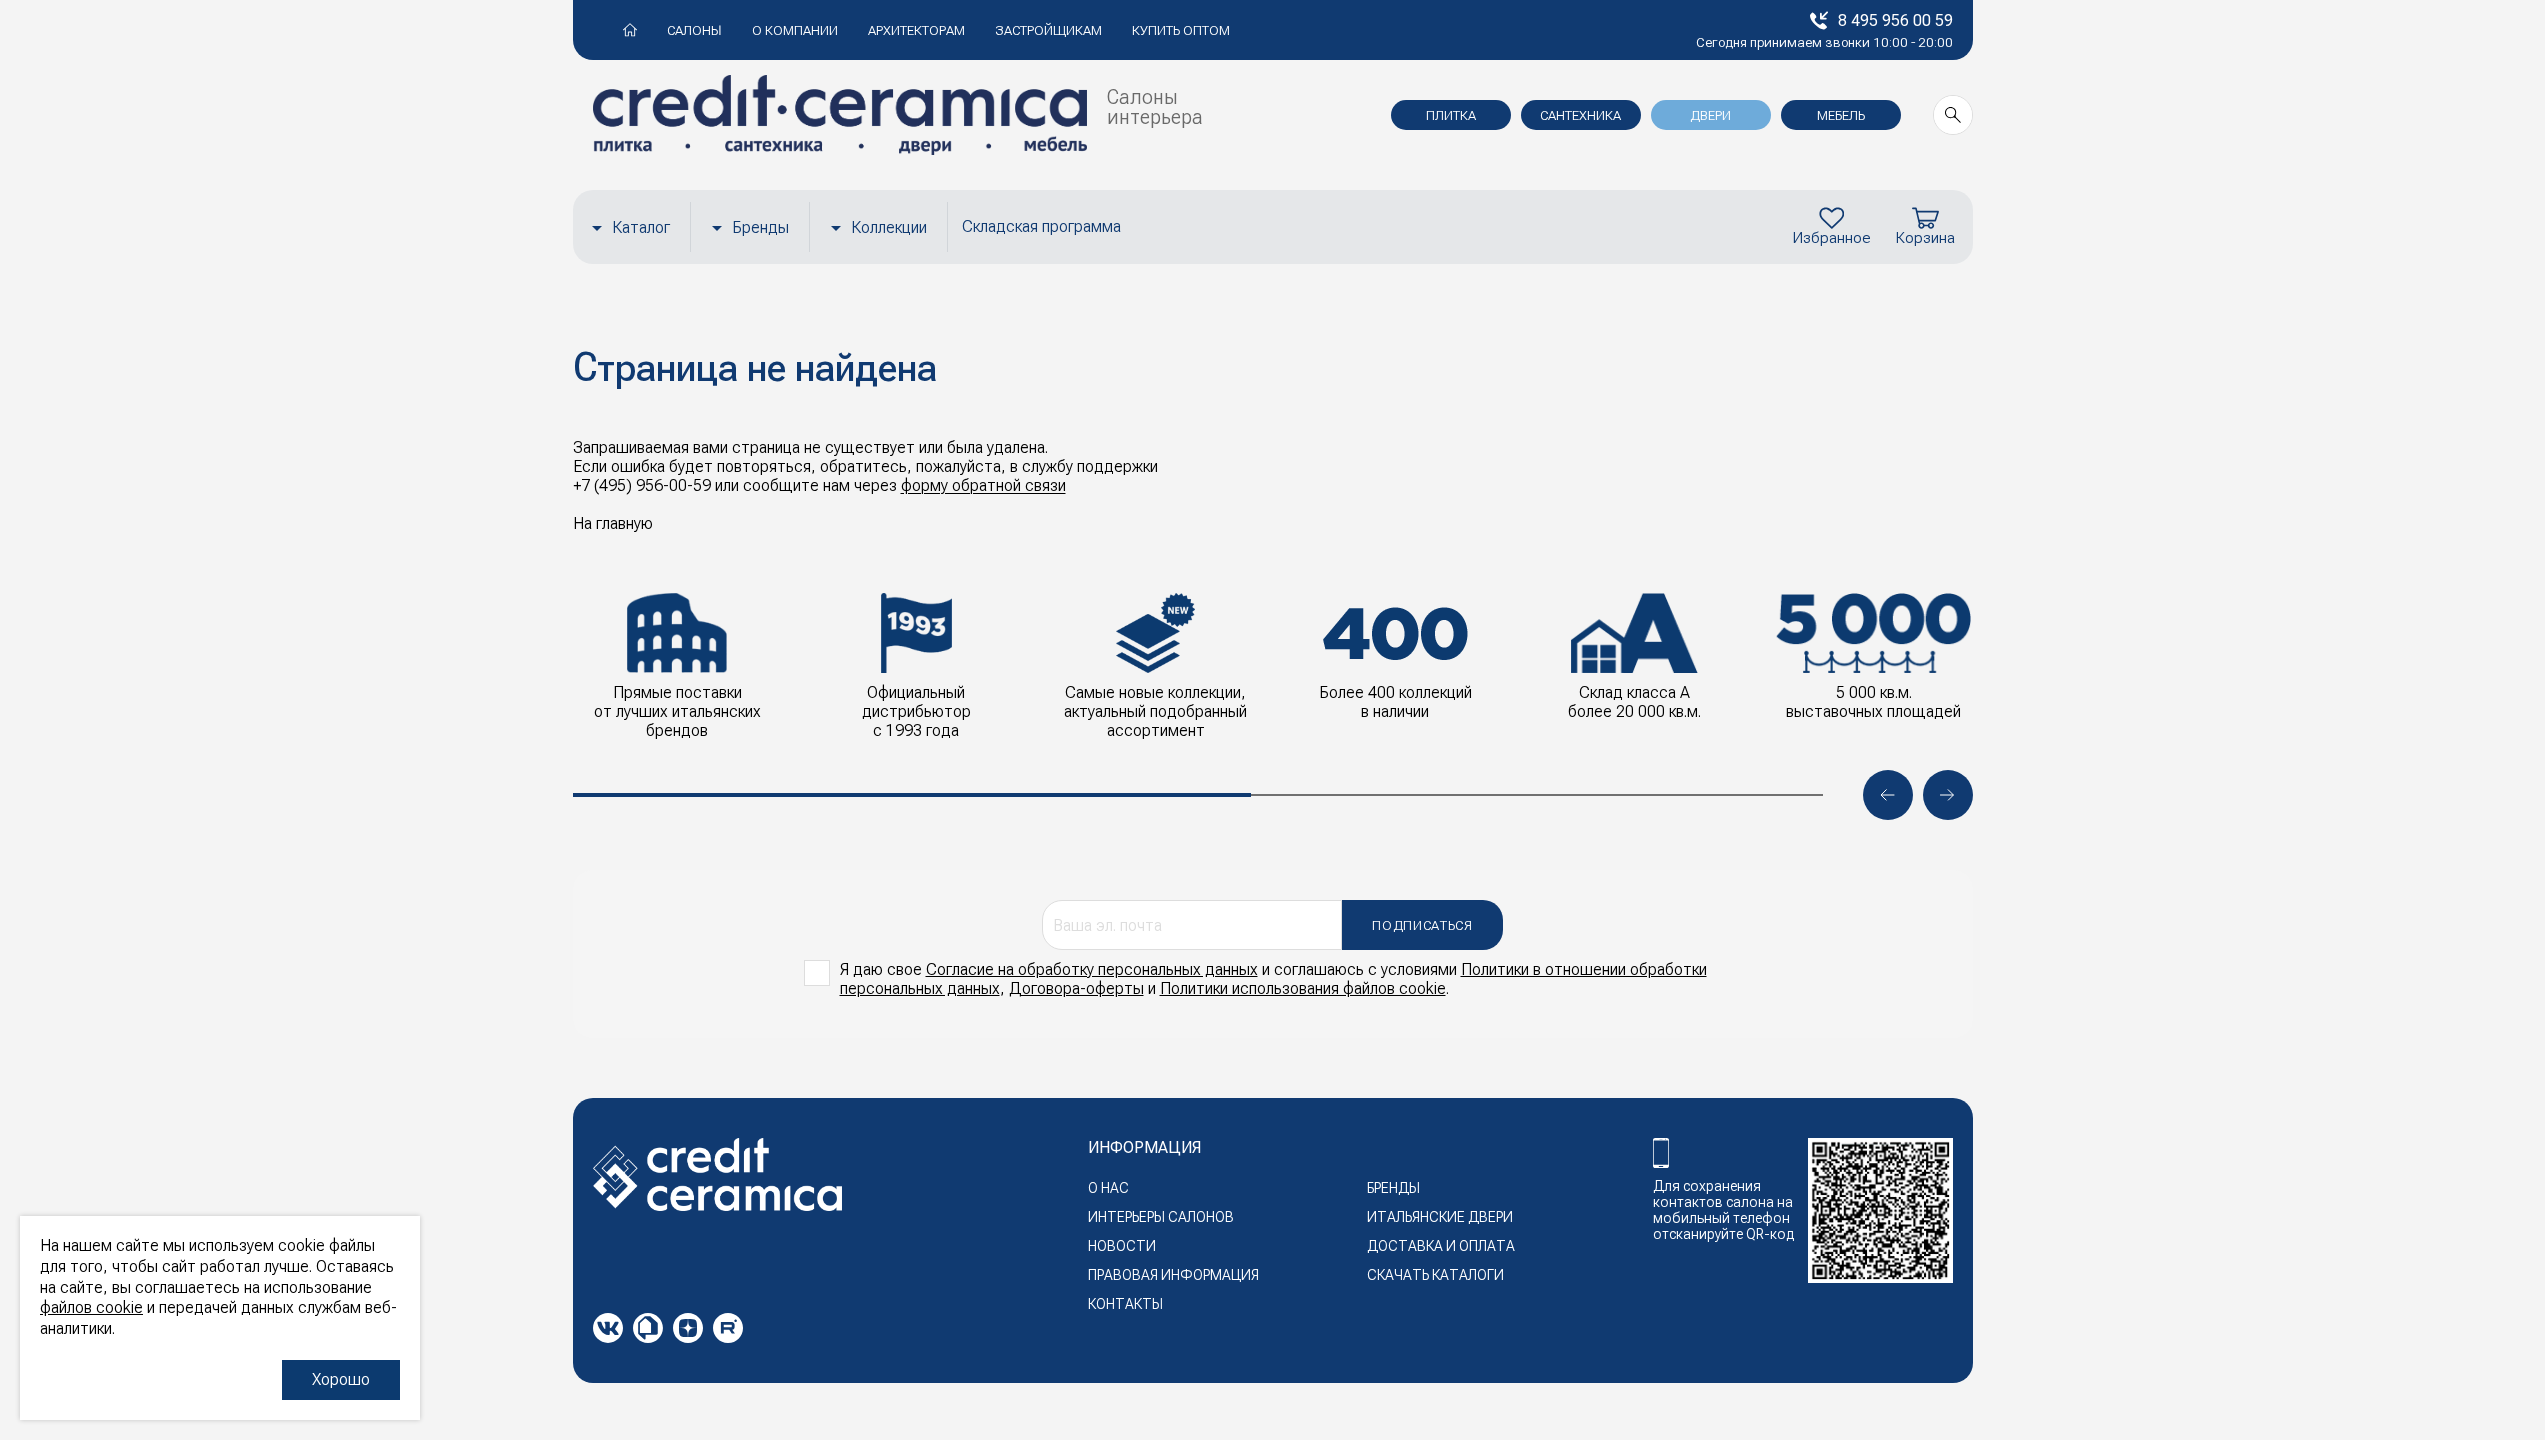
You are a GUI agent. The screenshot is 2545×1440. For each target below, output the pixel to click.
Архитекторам (916, 30)
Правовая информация (1173, 1275)
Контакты (1125, 1304)
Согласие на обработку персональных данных (1092, 969)
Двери (1710, 115)
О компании (795, 30)
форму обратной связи (983, 485)
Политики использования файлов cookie (1303, 988)
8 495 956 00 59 (1895, 20)
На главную (613, 523)
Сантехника (1580, 115)
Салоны (694, 30)
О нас (1108, 1188)
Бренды (760, 227)
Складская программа (1041, 226)
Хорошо (341, 1379)
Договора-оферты (1076, 988)
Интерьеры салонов (1161, 1217)
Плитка (1451, 115)
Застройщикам (1048, 30)
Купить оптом (1181, 30)
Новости (1122, 1246)
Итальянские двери (1440, 1217)
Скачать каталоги (1435, 1275)
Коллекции (889, 227)
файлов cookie (91, 1307)
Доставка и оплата (1441, 1246)
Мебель (1841, 115)
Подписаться (1422, 925)
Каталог (641, 227)
